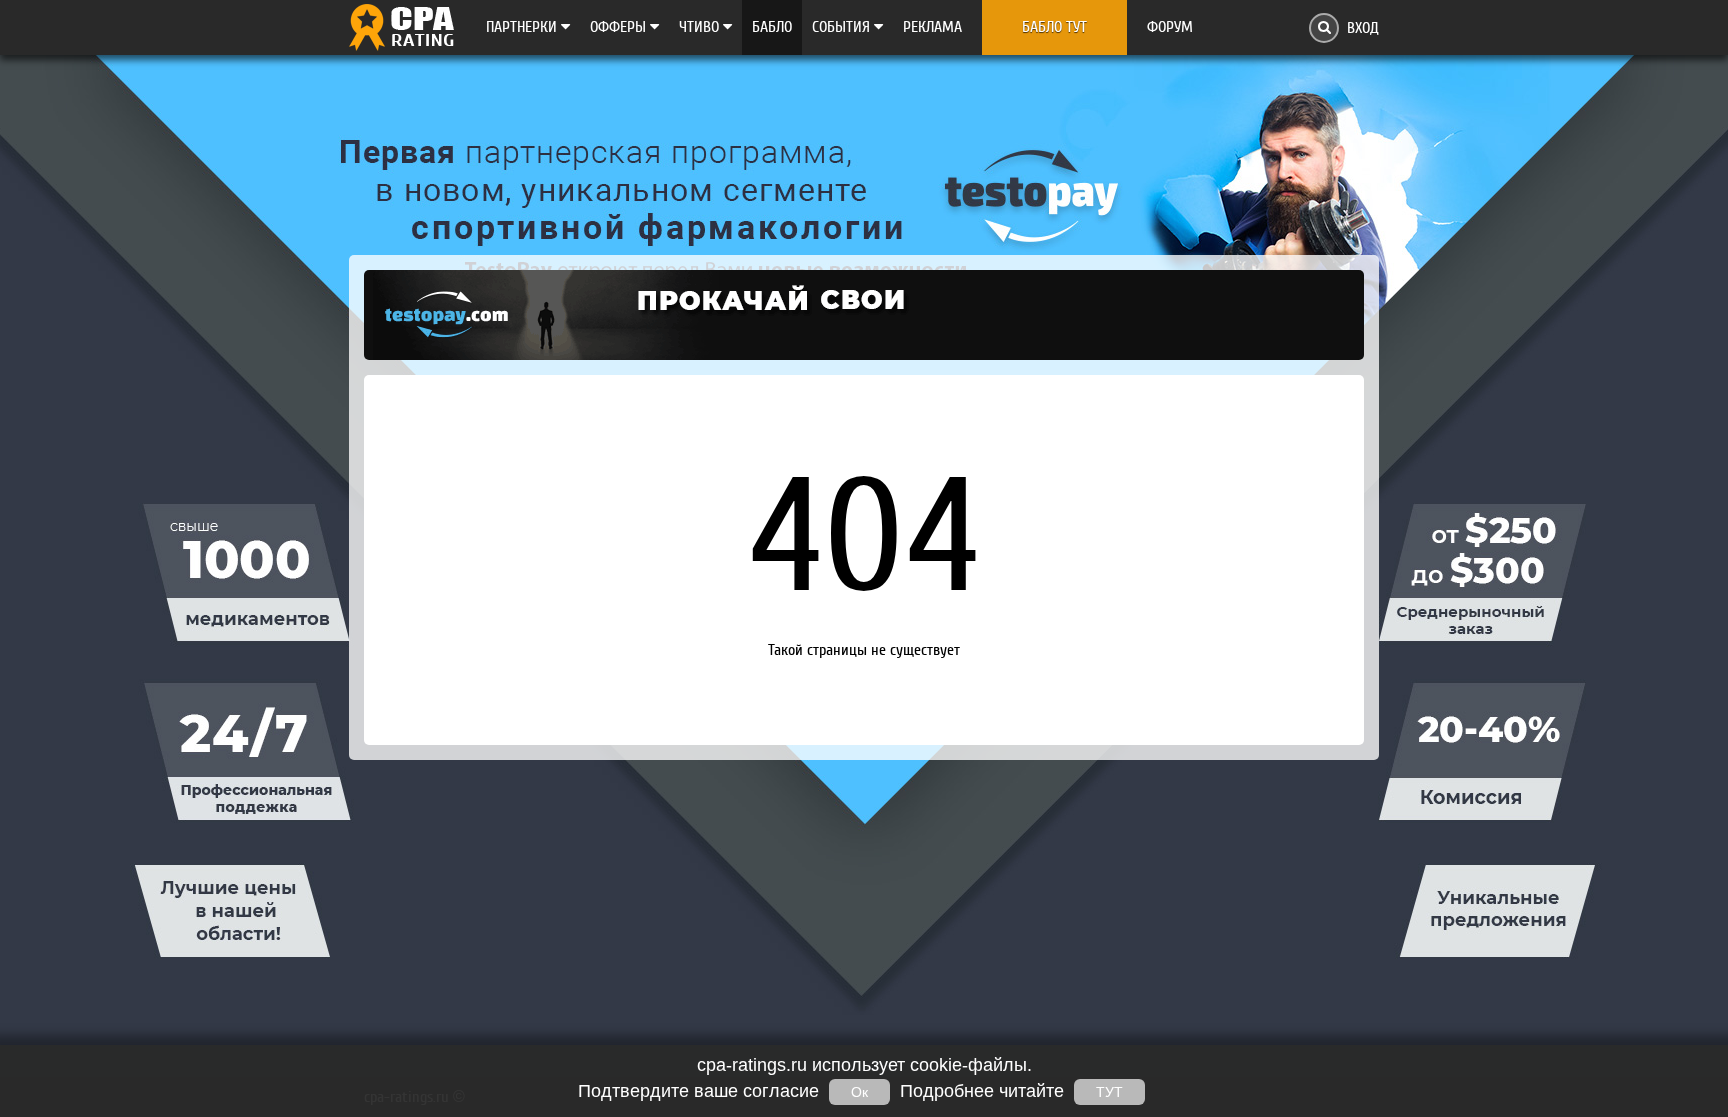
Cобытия (843, 27)
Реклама (932, 27)
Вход (1363, 28)
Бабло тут (1054, 27)
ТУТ (1109, 1092)
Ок (859, 1092)
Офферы (620, 27)
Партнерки (523, 27)
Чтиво (701, 27)
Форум (1170, 27)
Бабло (772, 27)
